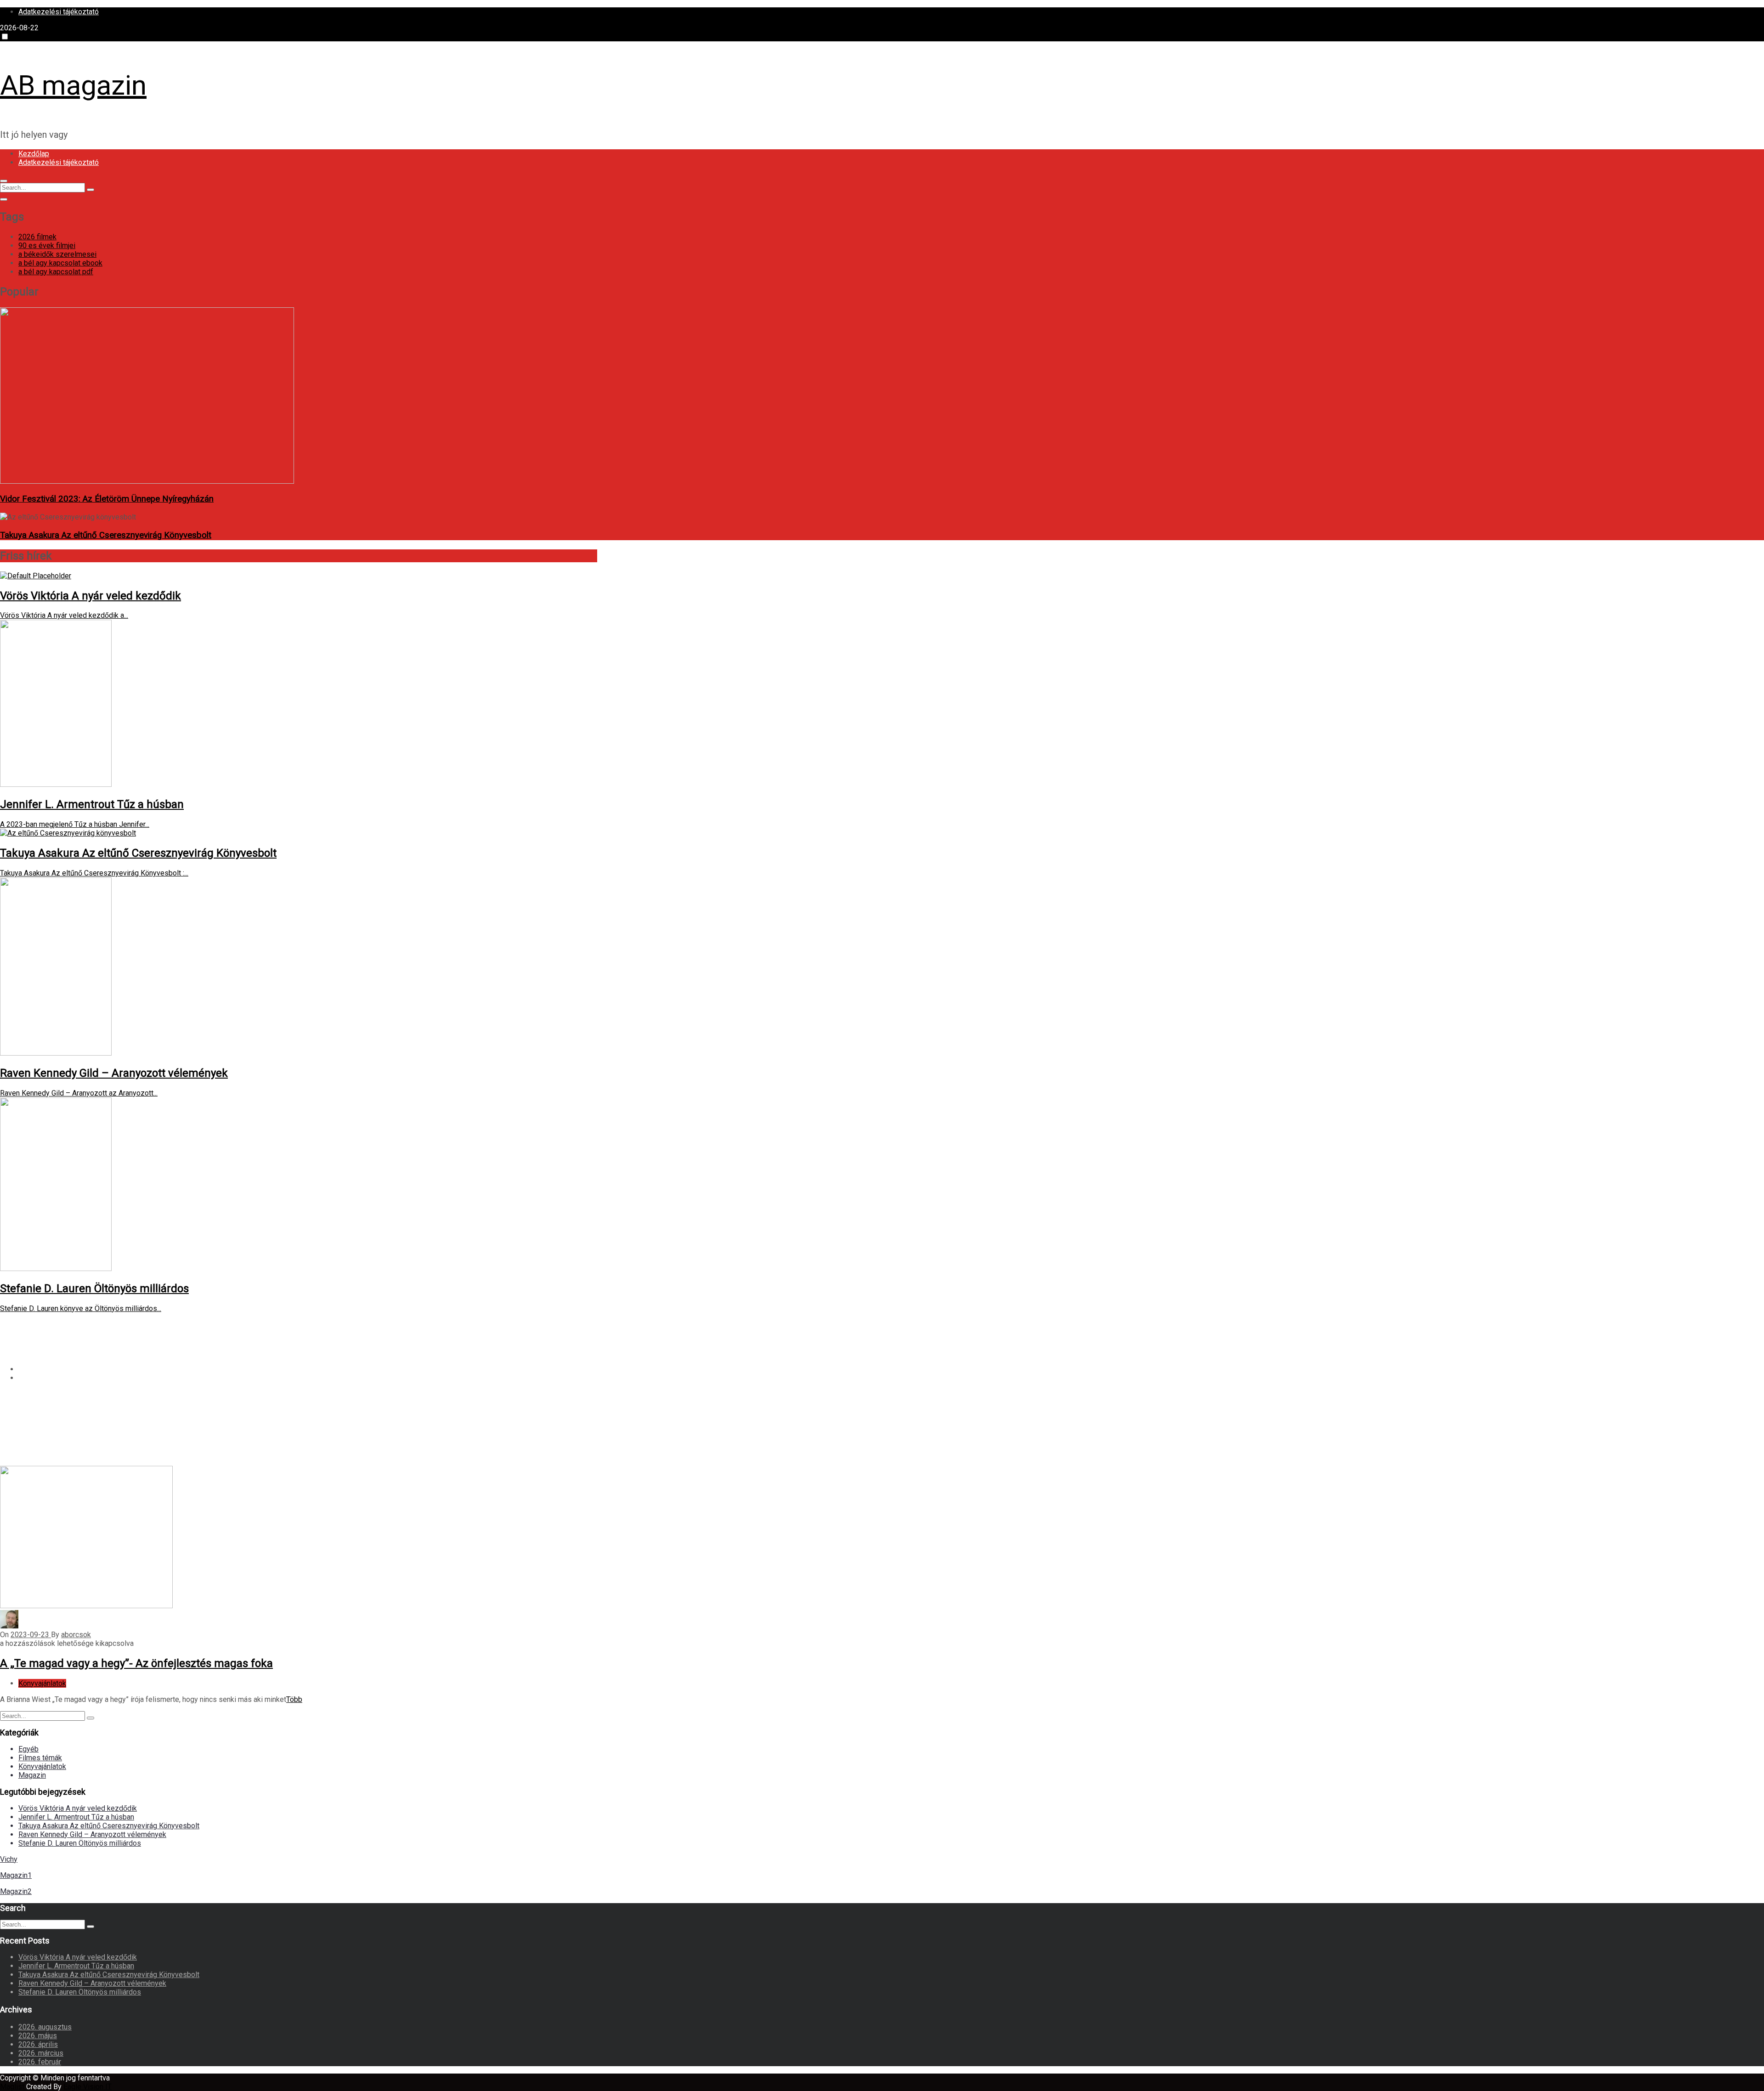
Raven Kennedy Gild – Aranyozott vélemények (92, 1834)
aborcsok (76, 1635)
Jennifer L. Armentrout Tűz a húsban (76, 1817)
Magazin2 (16, 1891)
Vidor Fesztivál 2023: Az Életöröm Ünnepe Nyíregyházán (107, 499)
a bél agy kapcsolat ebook (60, 263)
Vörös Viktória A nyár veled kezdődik (78, 1808)
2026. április (38, 2044)
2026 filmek (37, 237)
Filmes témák (40, 1758)
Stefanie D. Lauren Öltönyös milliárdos (80, 1843)
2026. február (40, 2062)
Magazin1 (16, 1875)
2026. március (41, 2053)
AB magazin (73, 85)
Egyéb (28, 1749)
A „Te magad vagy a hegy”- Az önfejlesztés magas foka (136, 1663)
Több (294, 1699)
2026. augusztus (45, 2027)
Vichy (9, 1859)
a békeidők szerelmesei (57, 254)
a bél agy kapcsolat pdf (56, 272)
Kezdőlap (34, 154)
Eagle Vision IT (88, 2087)
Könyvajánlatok (42, 1683)
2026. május (38, 2036)
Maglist (13, 2087)
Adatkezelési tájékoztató (59, 12)
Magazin (32, 1775)
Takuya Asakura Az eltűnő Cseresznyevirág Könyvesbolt (106, 535)
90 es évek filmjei (47, 246)
